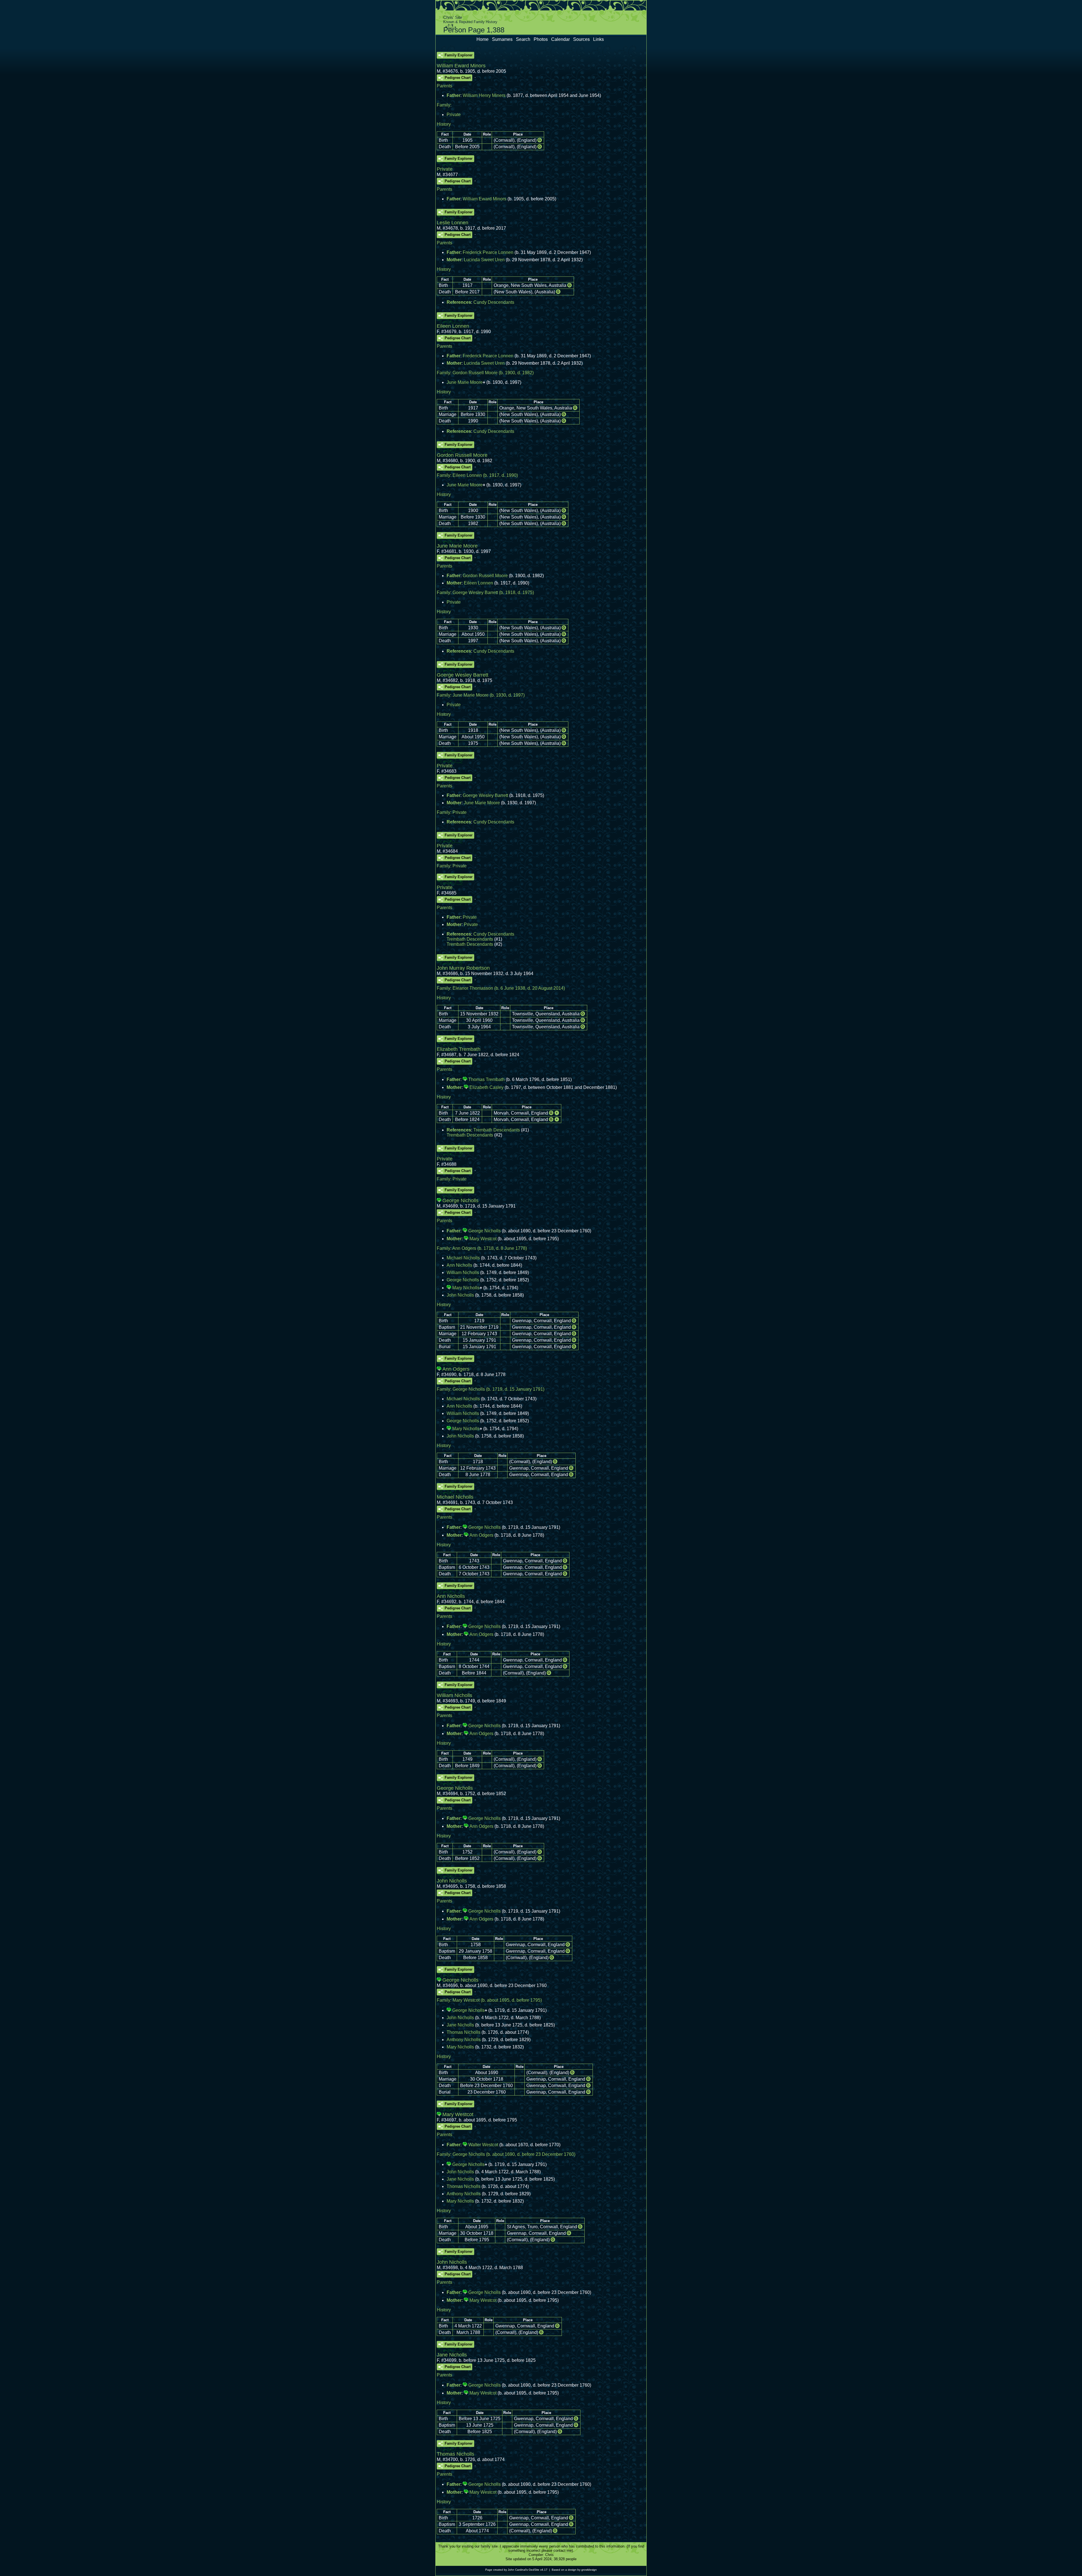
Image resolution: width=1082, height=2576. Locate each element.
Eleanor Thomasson (473, 988)
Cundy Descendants (494, 302)
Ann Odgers (464, 1248)
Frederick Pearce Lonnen (488, 252)
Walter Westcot (483, 2145)
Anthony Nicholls (464, 2040)
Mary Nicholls (466, 1288)
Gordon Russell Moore (475, 373)
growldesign (589, 2570)
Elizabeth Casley (486, 1087)
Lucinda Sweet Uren (484, 260)
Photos (541, 39)
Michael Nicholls (463, 1258)
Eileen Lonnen (467, 475)
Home (483, 39)
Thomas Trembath (486, 1079)
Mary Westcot (483, 1239)
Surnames (502, 39)
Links (598, 39)
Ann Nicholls (459, 1265)
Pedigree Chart (458, 78)
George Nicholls (485, 1231)
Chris (549, 2555)
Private (454, 115)
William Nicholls (463, 1273)
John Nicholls (460, 1295)
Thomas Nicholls (464, 2032)
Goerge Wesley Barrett (475, 592)
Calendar (560, 39)
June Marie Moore (465, 382)
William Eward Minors (485, 199)
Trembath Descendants (470, 939)
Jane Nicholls (460, 2025)
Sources (581, 39)
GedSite (534, 2570)
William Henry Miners (484, 95)
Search (523, 39)
